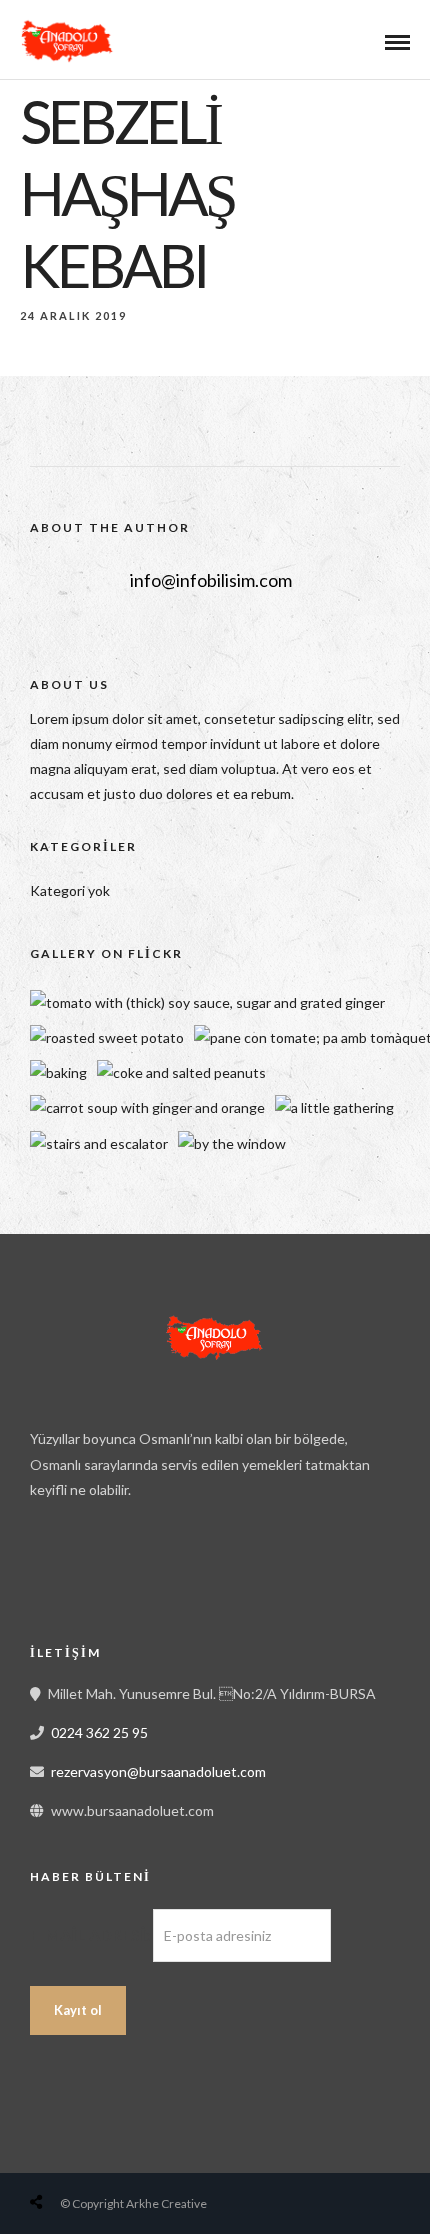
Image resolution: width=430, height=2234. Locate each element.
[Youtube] (96, 1571)
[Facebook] (52, 1571)
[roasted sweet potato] (107, 1037)
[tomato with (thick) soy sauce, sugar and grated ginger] (207, 1002)
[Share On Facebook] (56, 2154)
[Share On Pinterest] (118, 2154)
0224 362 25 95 (99, 1732)
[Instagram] (140, 1571)
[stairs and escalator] (99, 1143)
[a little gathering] (334, 1107)
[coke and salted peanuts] (181, 1072)
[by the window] (232, 1143)
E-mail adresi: (91, 1934)
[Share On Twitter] (87, 2154)
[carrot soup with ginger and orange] (147, 1107)
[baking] (58, 1072)
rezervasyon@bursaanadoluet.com (158, 1771)
